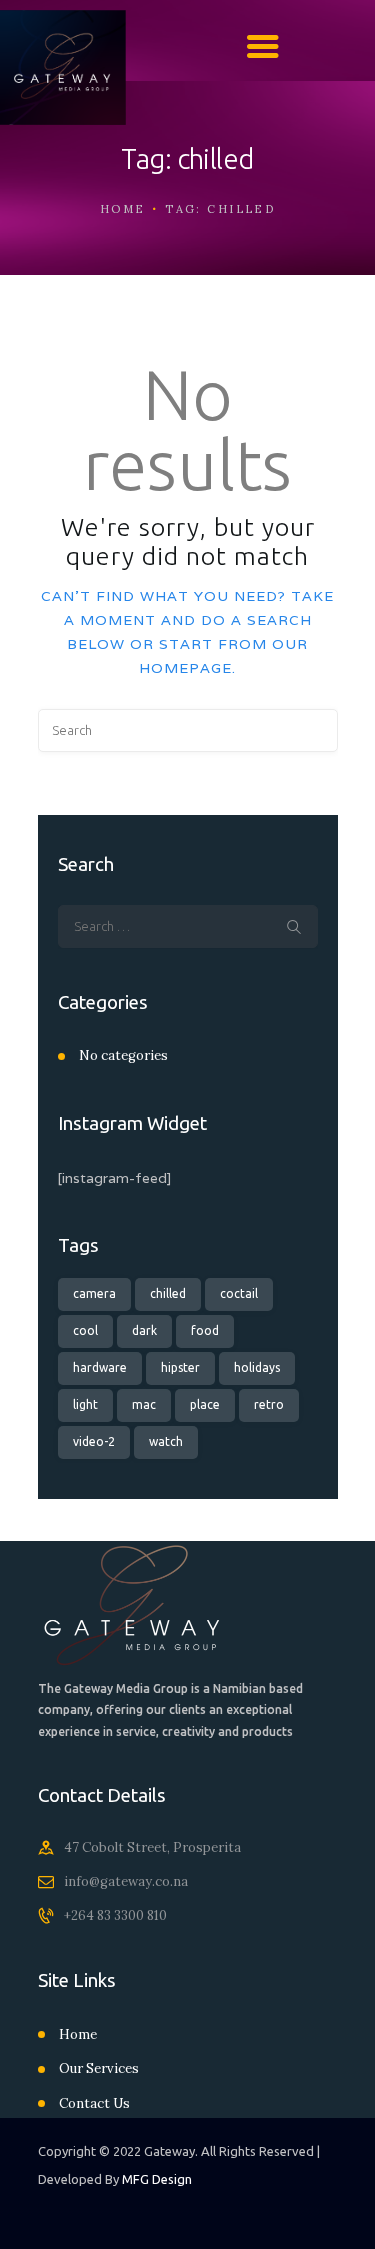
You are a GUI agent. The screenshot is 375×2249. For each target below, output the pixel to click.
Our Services (99, 2068)
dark (144, 1330)
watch (166, 1441)
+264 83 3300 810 (115, 1915)
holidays (257, 1367)
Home (123, 209)
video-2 (94, 1441)
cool (85, 1330)
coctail (239, 1293)
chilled (168, 1293)
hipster (180, 1367)
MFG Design (157, 2179)
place (205, 1404)
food (205, 1330)
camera (94, 1293)
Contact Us (94, 2103)
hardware (100, 1367)
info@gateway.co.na (126, 1881)
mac (144, 1404)
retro (269, 1404)
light (85, 1404)
